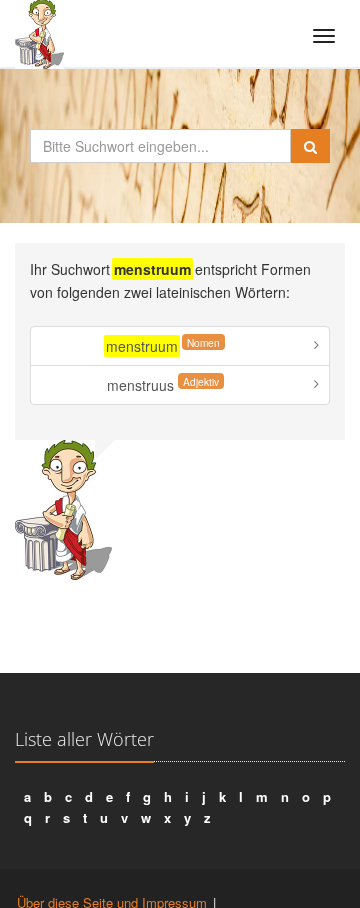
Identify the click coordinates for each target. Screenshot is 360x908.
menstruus (163, 384)
